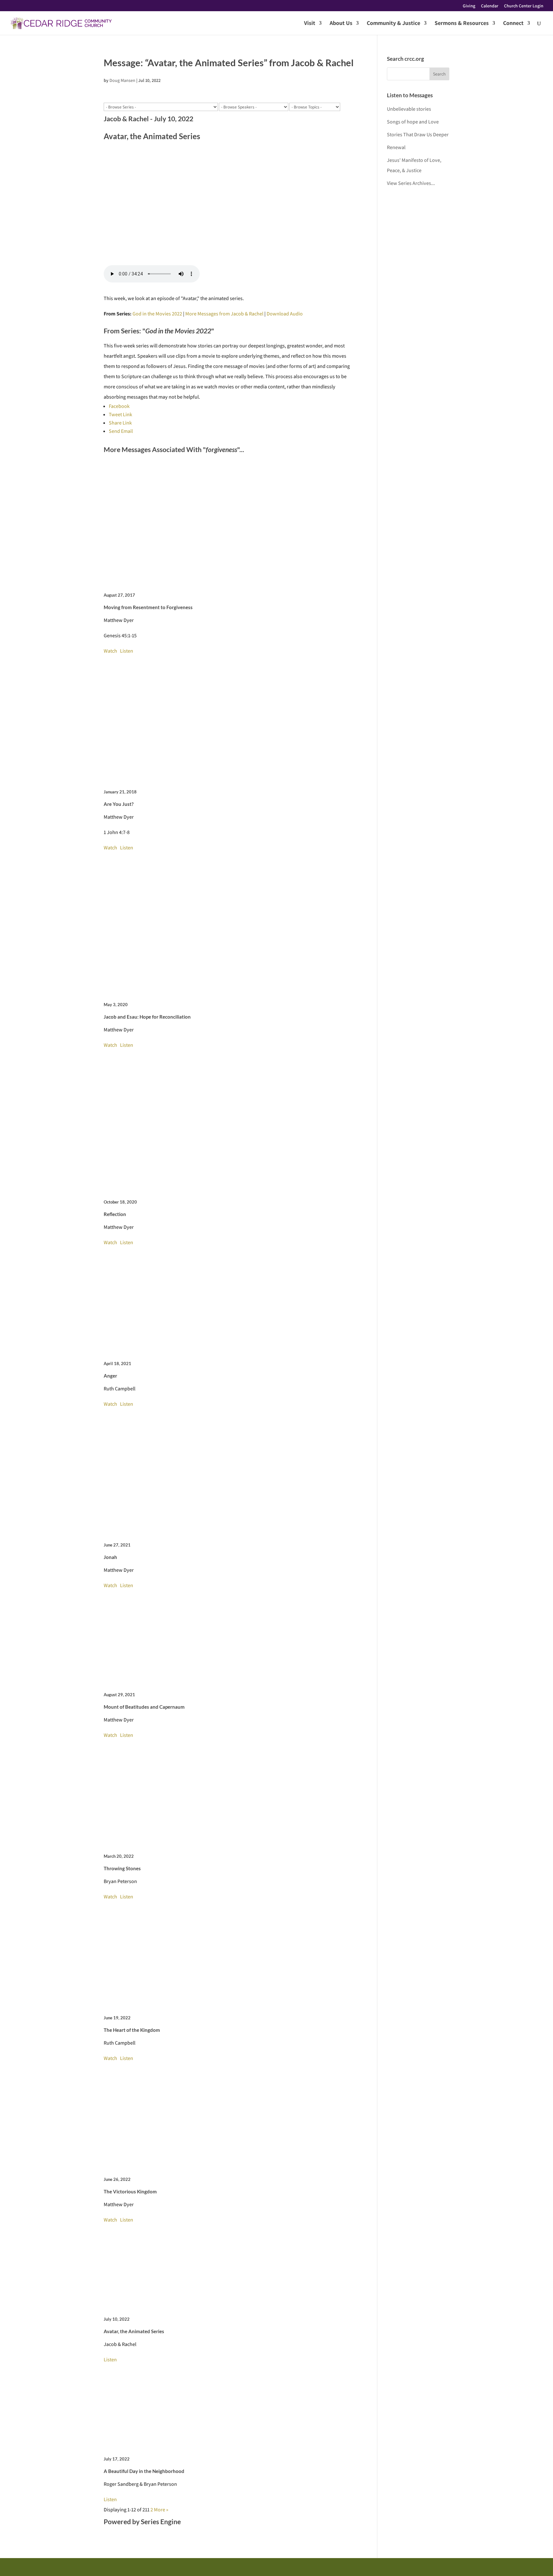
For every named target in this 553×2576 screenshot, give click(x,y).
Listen (127, 651)
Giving (469, 6)
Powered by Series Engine (142, 2521)
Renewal (396, 147)
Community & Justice (393, 24)
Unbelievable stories (409, 109)
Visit (310, 24)
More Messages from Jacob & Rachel (224, 314)
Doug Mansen (122, 80)
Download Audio (285, 314)
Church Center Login (524, 6)
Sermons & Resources (462, 24)
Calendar (490, 6)
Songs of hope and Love (413, 122)
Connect (513, 24)
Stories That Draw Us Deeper (418, 135)
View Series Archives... (411, 183)
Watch (110, 651)
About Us (341, 24)
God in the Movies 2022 (157, 314)
